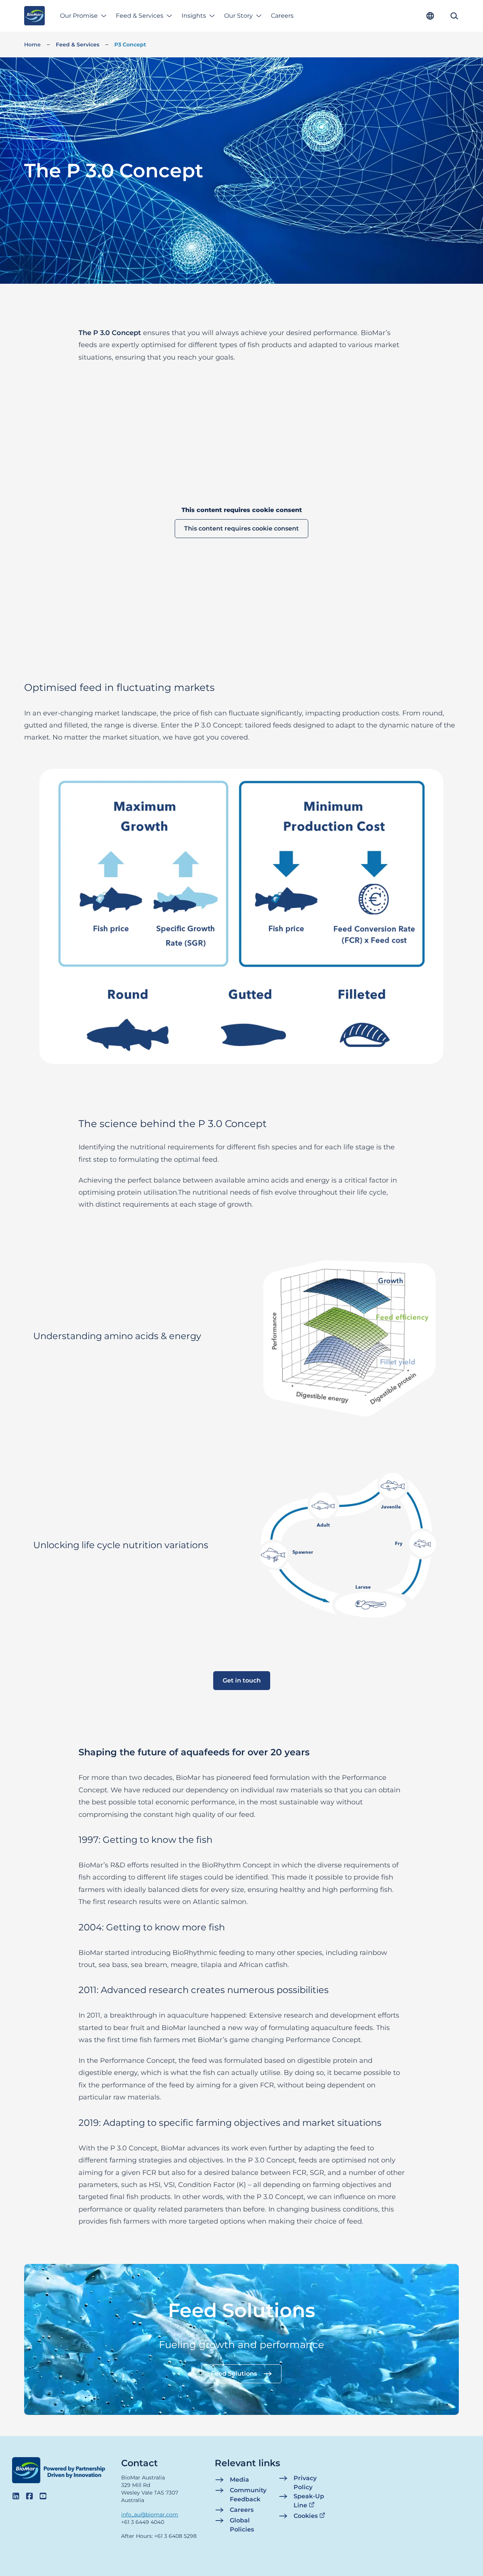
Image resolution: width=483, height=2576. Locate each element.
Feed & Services (140, 16)
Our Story (238, 16)
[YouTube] (43, 2496)
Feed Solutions (234, 2374)
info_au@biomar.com (150, 2514)
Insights (194, 16)
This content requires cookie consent (241, 528)
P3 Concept (130, 45)
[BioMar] (35, 16)
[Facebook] (29, 2496)
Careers (282, 16)
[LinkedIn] (16, 2496)
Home (32, 45)
